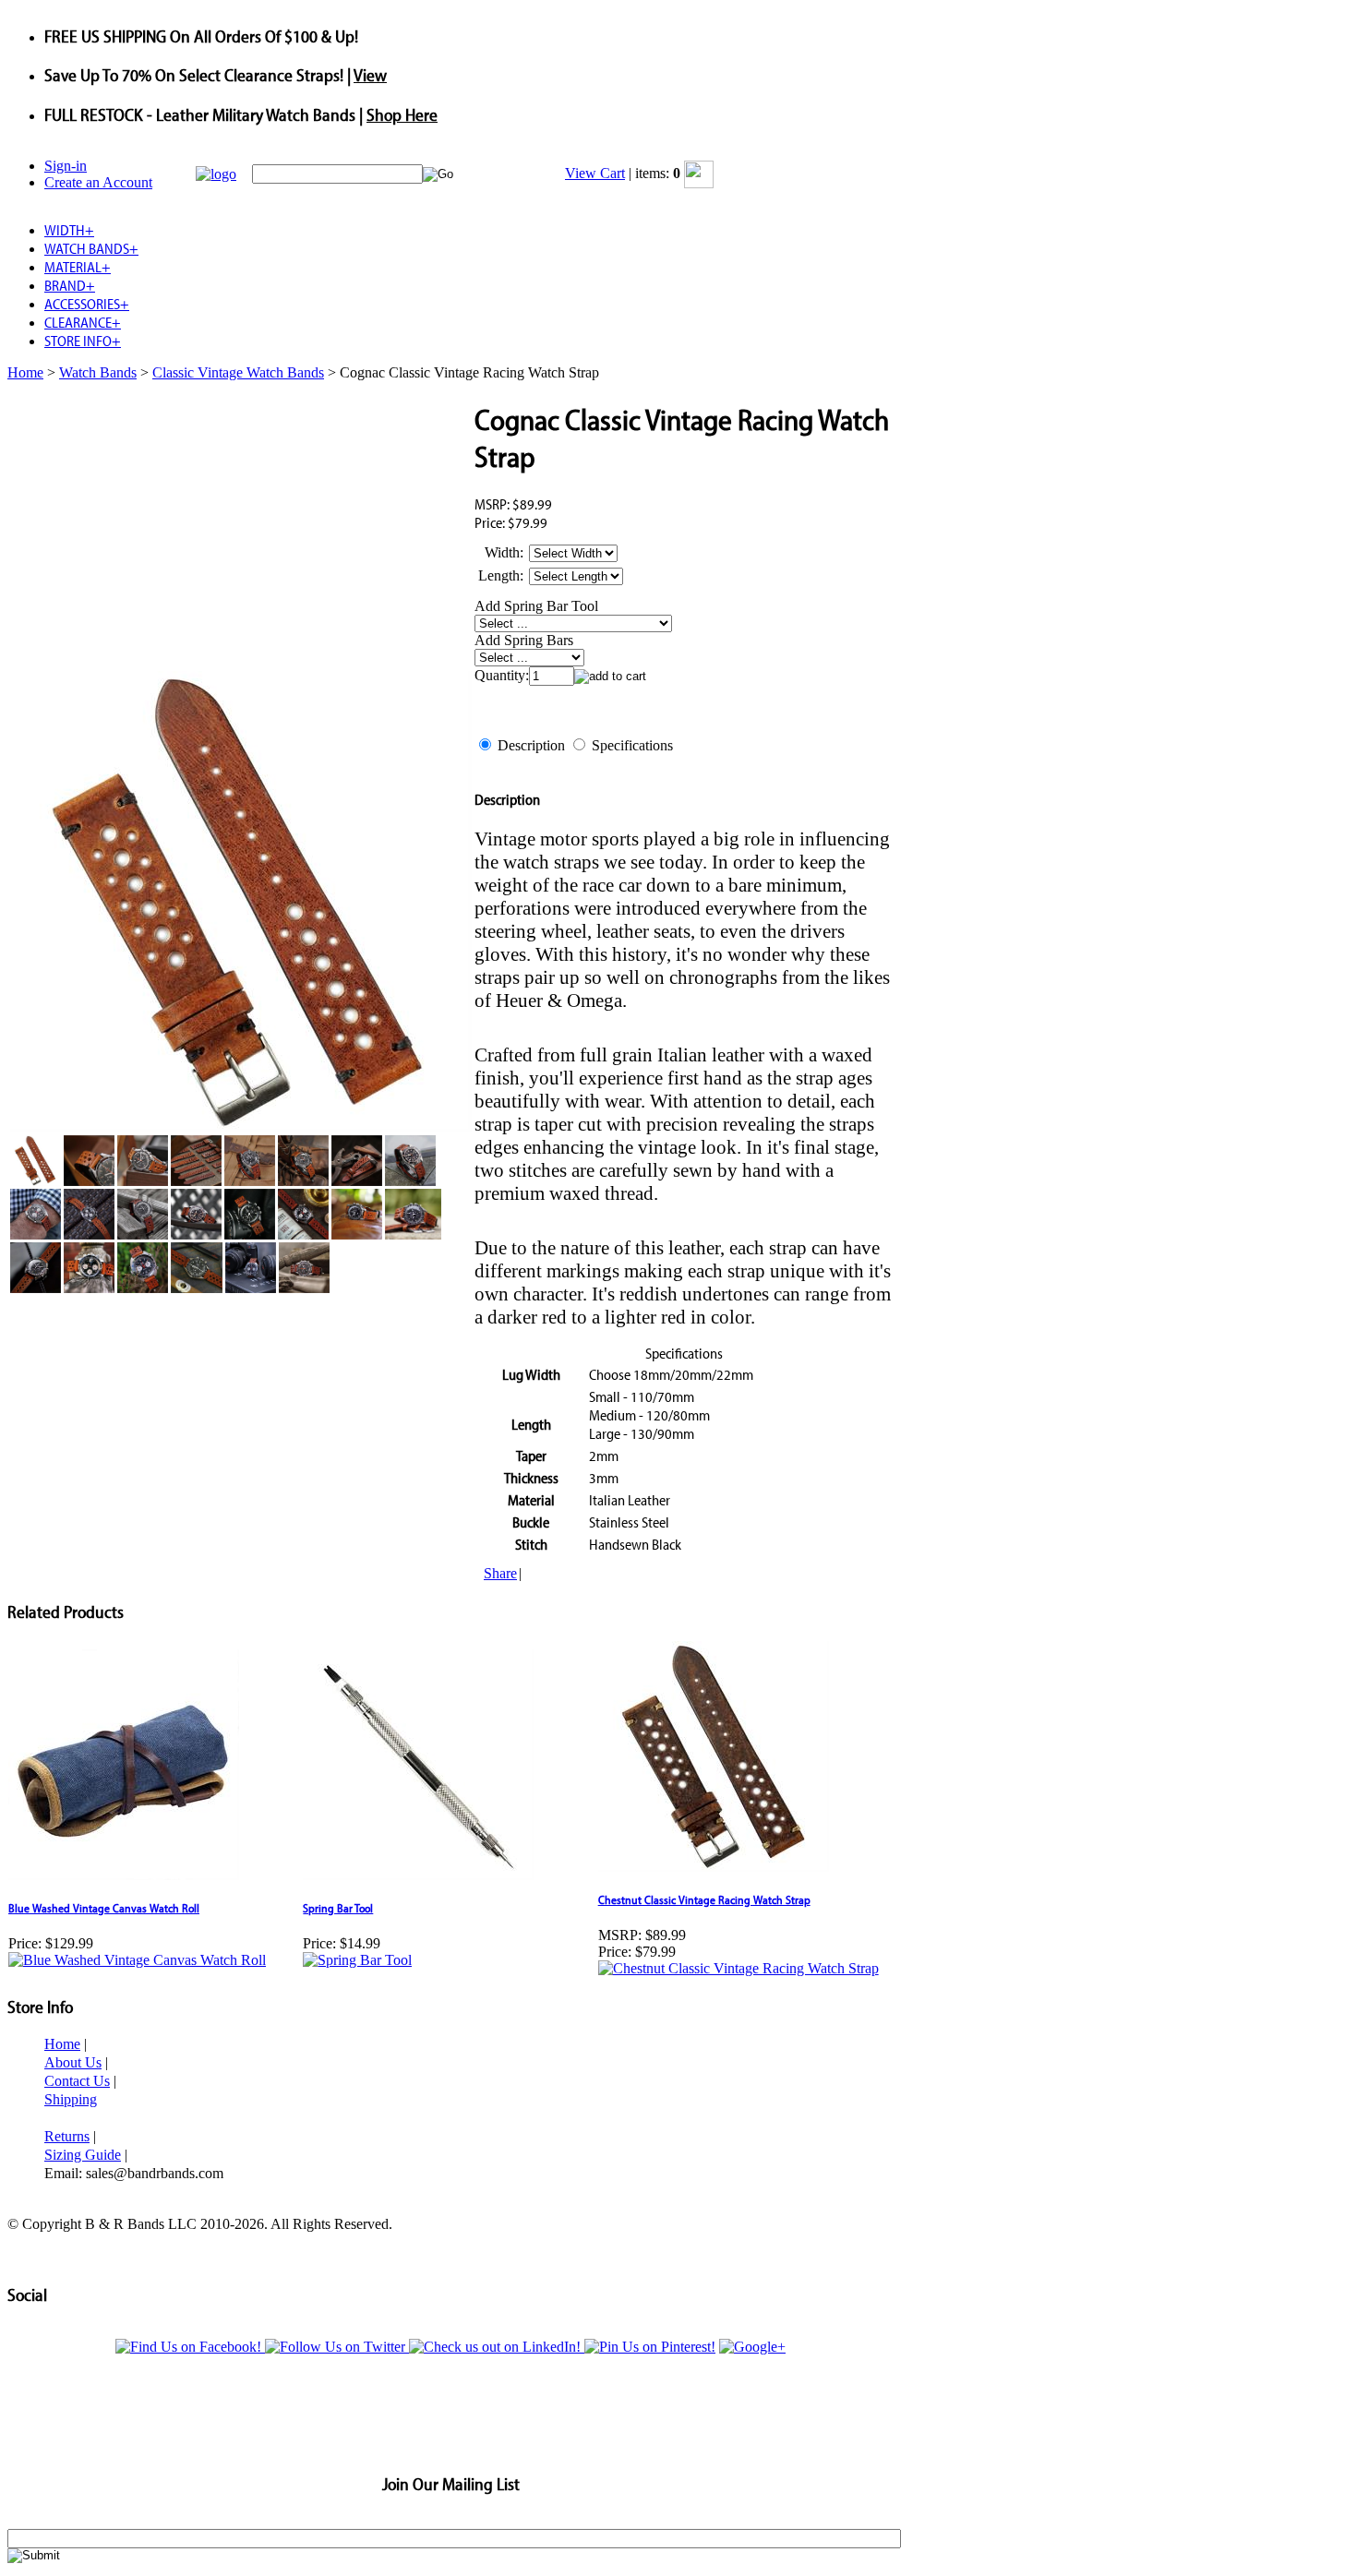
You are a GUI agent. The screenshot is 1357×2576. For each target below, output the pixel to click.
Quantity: (502, 675)
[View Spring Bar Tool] (357, 1960)
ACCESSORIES (87, 304)
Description (531, 745)
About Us (73, 2062)
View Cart (595, 173)
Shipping (71, 2099)
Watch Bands (98, 372)
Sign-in (66, 166)
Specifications (632, 745)
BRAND (70, 285)
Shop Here (402, 114)
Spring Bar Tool (338, 1908)
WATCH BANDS (91, 248)
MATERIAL (78, 267)
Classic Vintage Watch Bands (238, 372)
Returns (67, 2136)
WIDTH (69, 230)
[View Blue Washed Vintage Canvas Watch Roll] (137, 1960)
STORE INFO (83, 341)
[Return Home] (216, 174)
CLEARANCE (83, 322)
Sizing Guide (83, 2155)
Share (500, 1573)
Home (25, 372)
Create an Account (98, 182)
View (370, 75)
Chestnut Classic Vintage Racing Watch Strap (704, 1899)
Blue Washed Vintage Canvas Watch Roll (104, 1908)
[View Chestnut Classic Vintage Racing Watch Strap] (739, 1968)
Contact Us (77, 2081)
